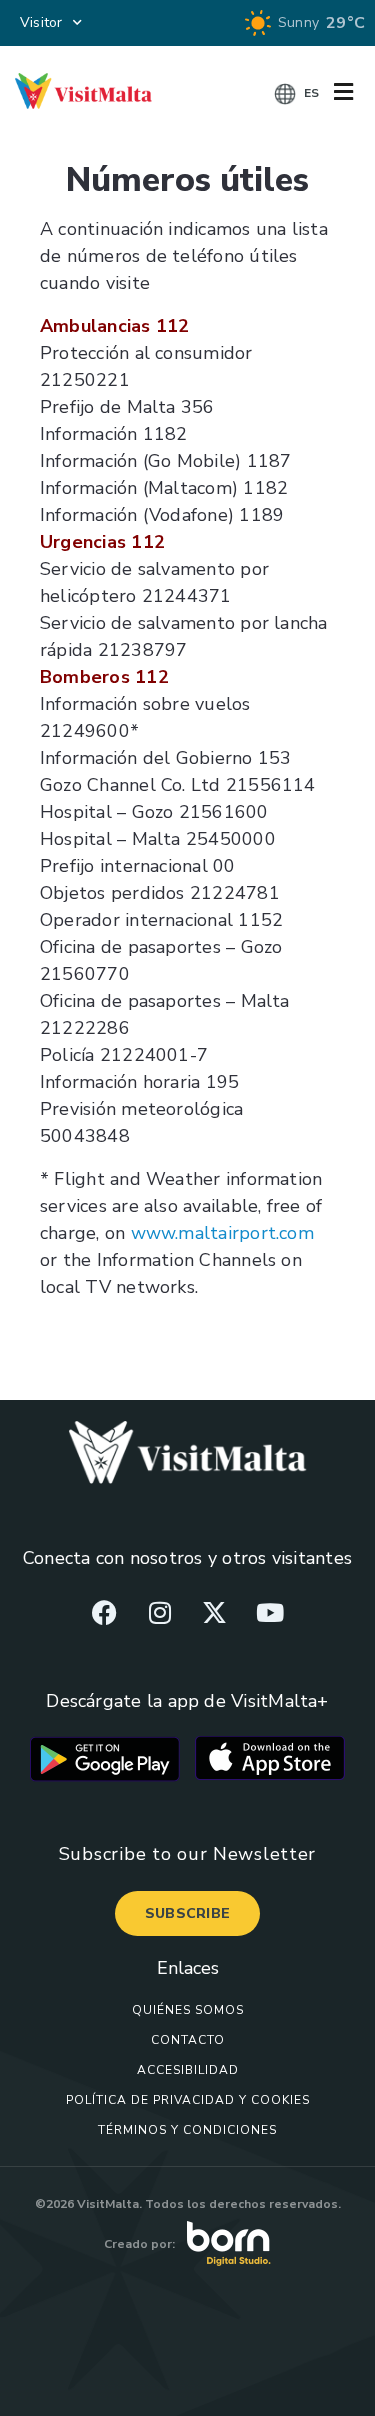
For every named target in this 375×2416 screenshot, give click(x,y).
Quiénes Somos (188, 2010)
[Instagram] (160, 1612)
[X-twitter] (215, 1612)
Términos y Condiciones (187, 2130)
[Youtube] (270, 1612)
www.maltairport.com (222, 1233)
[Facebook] (105, 1612)
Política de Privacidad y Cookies (188, 2100)
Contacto (188, 2040)
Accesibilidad (188, 2070)
